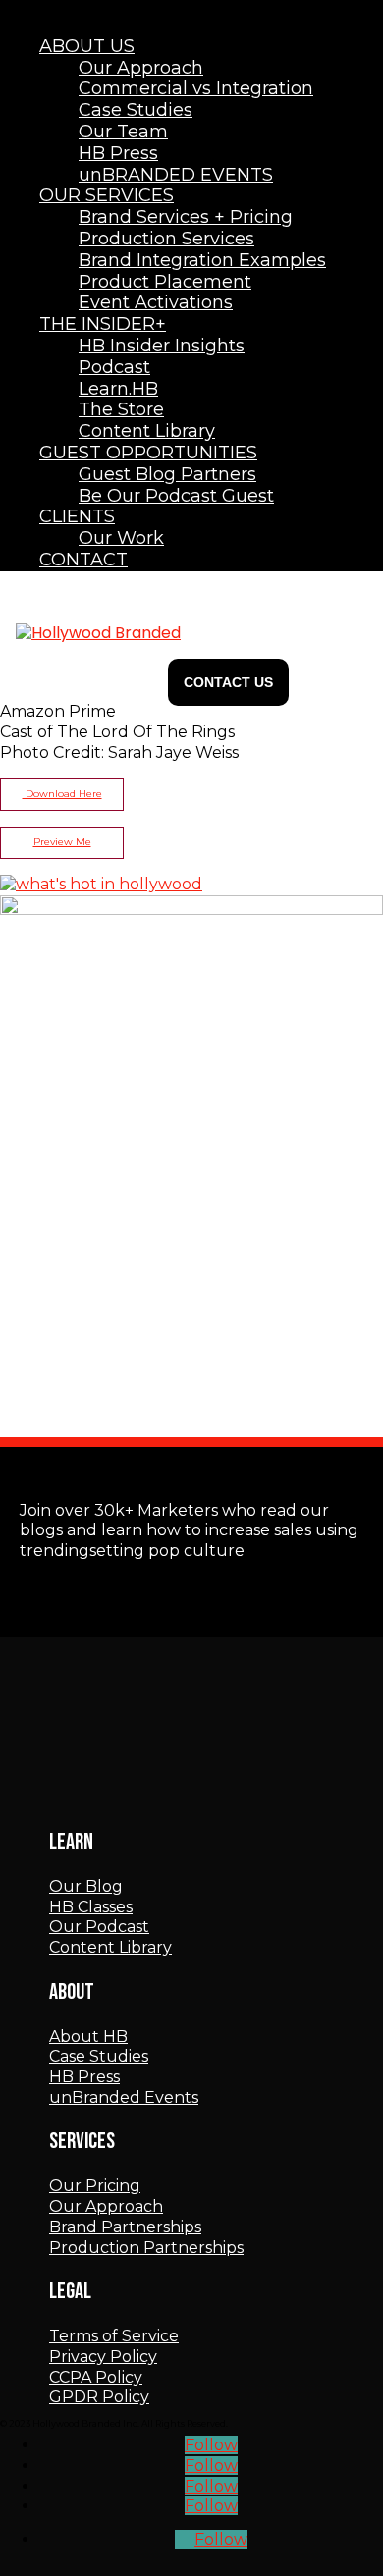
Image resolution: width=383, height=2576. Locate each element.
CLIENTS (77, 516)
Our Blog (86, 1886)
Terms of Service (114, 2336)
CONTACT (83, 560)
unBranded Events (124, 2097)
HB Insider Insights (162, 346)
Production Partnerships (146, 2248)
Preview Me (62, 842)
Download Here (62, 794)
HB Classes (91, 1907)
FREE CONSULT (228, 682)
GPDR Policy (99, 2397)
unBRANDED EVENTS (176, 175)
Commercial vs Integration (196, 88)
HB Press (84, 2077)
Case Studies (99, 2056)
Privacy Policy (103, 2357)
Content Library (110, 1947)
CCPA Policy (96, 2377)
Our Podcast (99, 1927)
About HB (88, 2037)
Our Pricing (95, 2186)
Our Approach (106, 2206)
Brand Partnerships (125, 2227)
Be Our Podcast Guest (176, 496)
